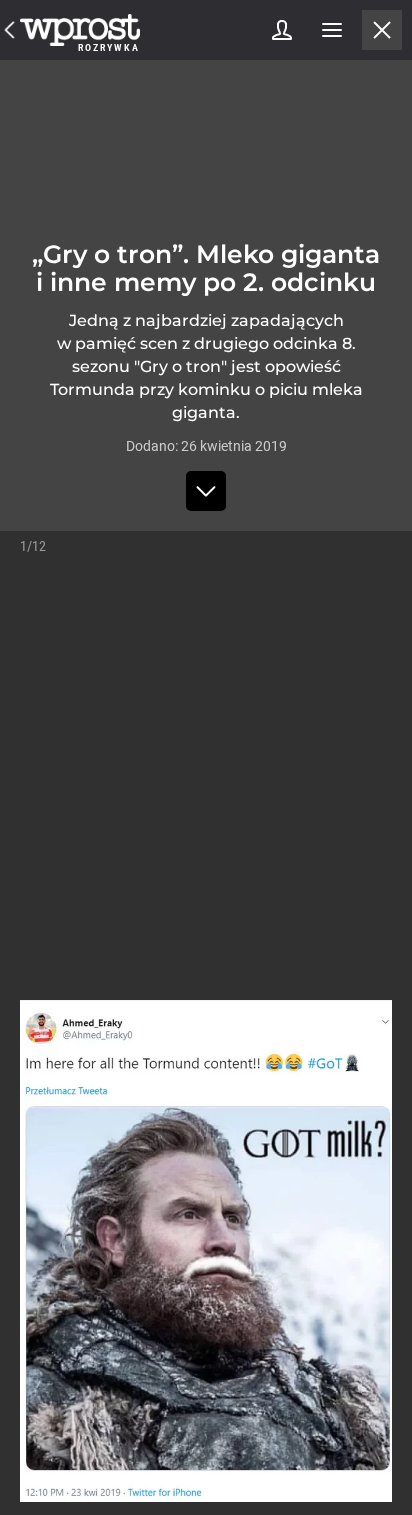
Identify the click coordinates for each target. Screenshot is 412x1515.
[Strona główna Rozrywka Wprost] (80, 30)
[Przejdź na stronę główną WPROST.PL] (10, 30)
